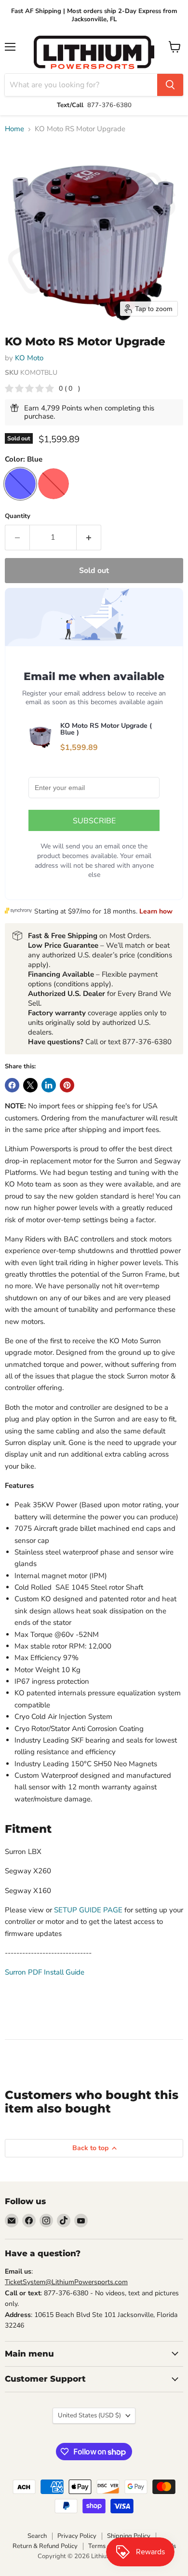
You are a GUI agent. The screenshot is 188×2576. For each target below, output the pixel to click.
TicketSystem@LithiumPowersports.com (66, 2282)
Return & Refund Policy (45, 2546)
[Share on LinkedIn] (49, 1085)
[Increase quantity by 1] (89, 537)
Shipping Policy (129, 2536)
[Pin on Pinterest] (67, 1085)
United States (89, 2415)
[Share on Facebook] (12, 1085)
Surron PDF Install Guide (45, 1972)
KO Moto (29, 358)
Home (14, 129)
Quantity (18, 516)
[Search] (170, 85)
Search (37, 2536)
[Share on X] (30, 1085)
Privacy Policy (77, 2536)
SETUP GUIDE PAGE (88, 1910)
